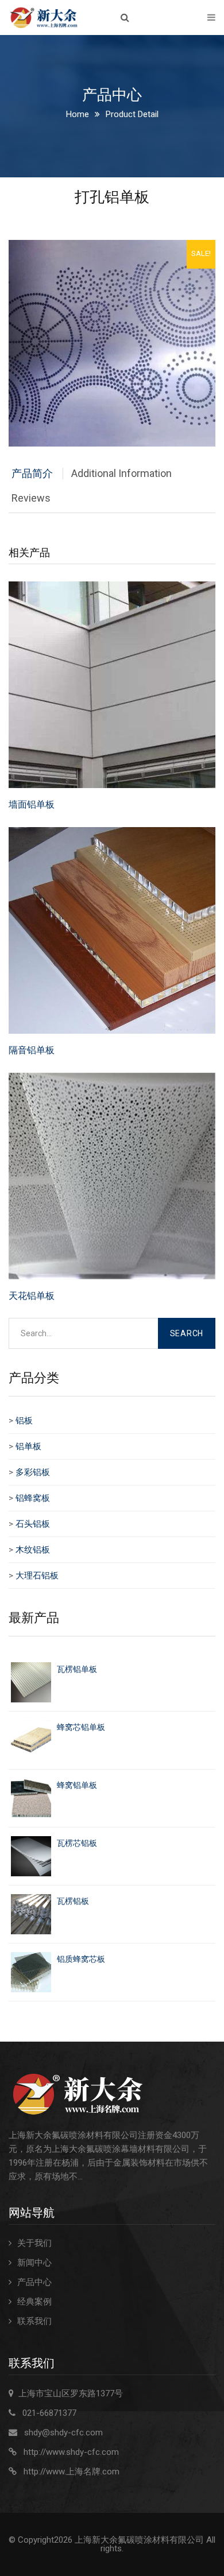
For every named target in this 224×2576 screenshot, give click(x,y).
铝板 (24, 1421)
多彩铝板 (33, 1472)
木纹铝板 (33, 1550)
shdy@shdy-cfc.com (63, 2433)
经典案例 (34, 2302)
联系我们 (34, 2321)
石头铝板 (33, 1524)
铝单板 (28, 1446)
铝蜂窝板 (33, 1498)
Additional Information (121, 473)
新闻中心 (34, 2263)
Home (78, 114)
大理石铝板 (37, 1576)
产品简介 (32, 473)
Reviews (31, 498)
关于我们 (34, 2243)
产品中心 (34, 2282)
